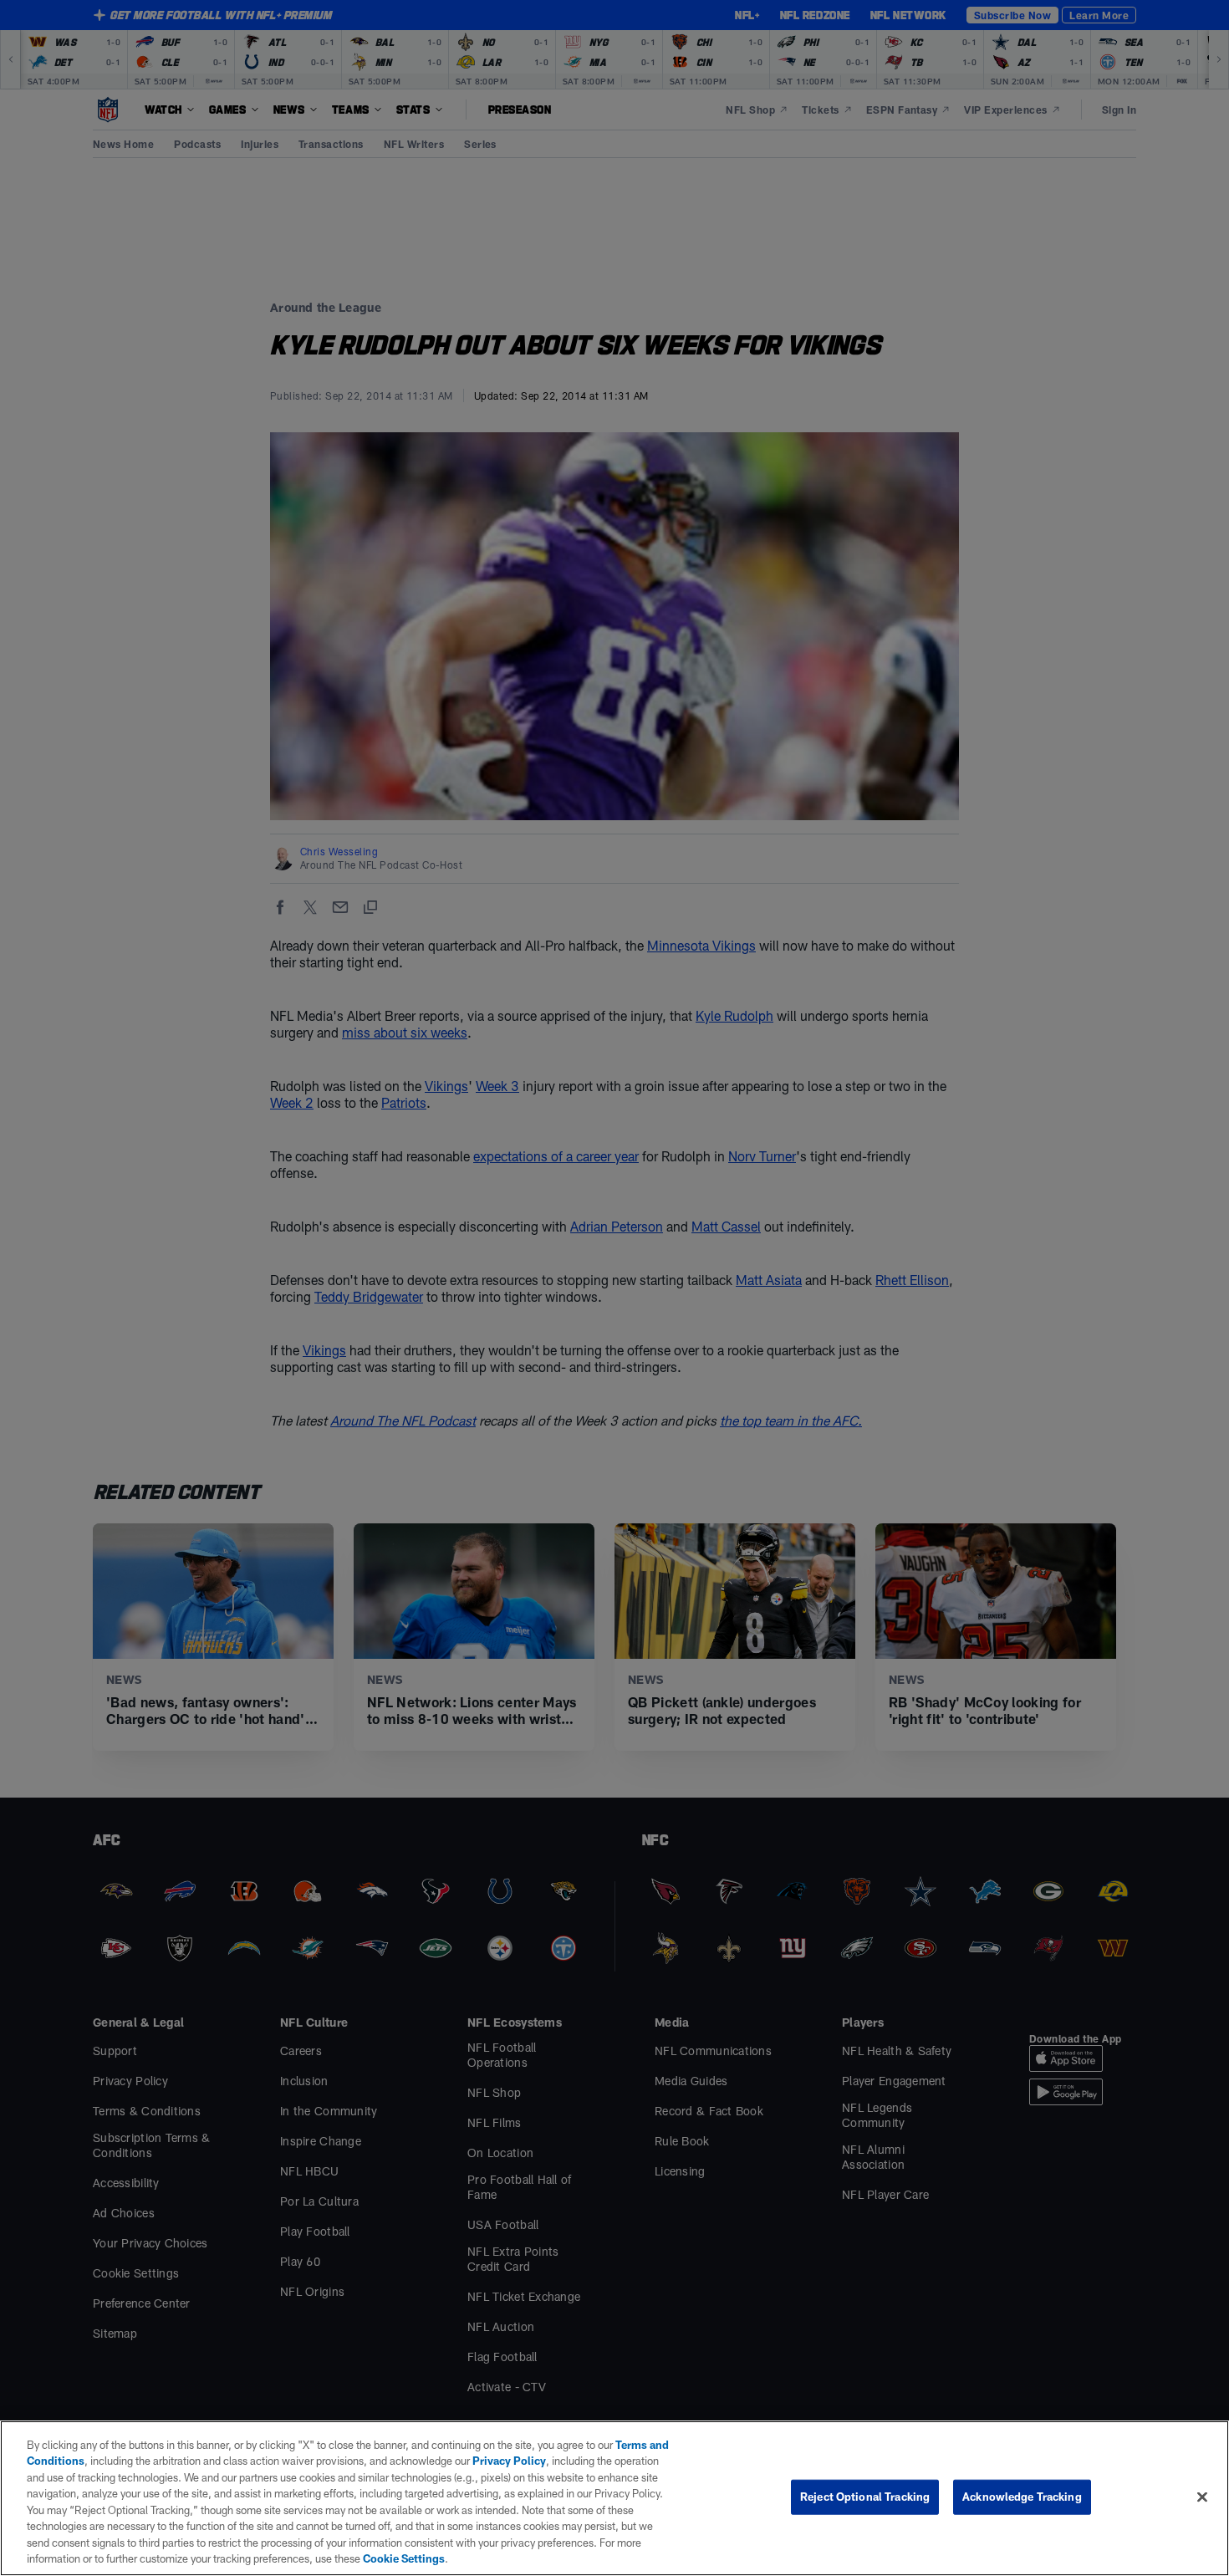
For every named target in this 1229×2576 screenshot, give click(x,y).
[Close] (1202, 2497)
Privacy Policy (509, 2461)
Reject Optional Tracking (865, 2497)
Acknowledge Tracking (1022, 2497)
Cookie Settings (404, 2558)
